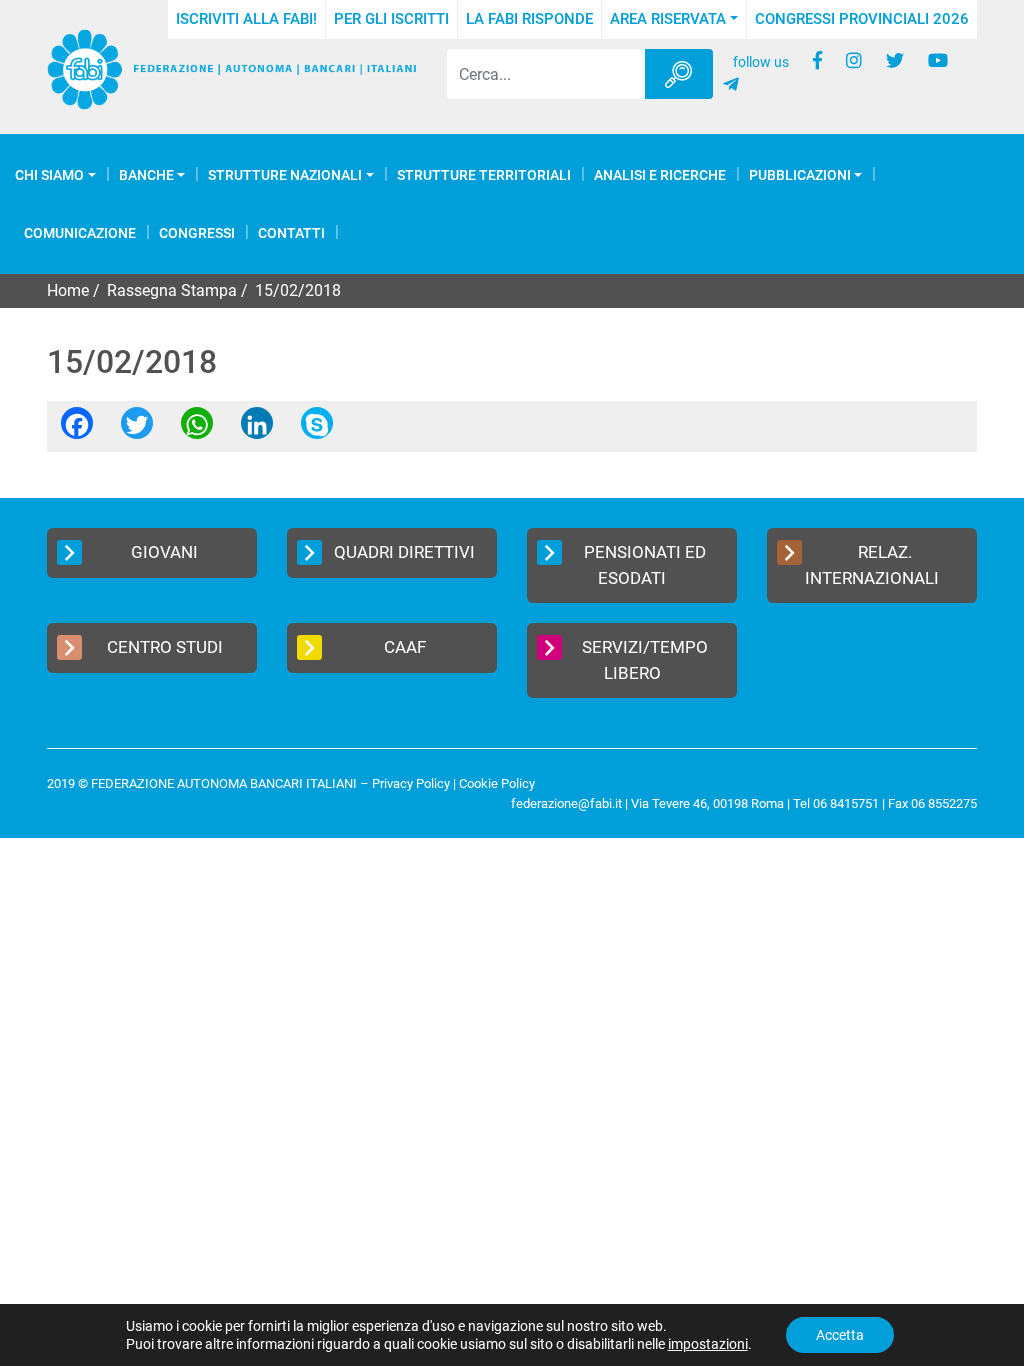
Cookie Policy (497, 783)
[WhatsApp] (197, 429)
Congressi (197, 233)
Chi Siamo (49, 175)
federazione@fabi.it (566, 803)
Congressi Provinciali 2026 (862, 19)
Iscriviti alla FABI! (246, 19)
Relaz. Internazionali (872, 565)
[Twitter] (137, 429)
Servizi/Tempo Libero (645, 660)
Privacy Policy (411, 783)
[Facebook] (77, 429)
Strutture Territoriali (484, 175)
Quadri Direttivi (404, 552)
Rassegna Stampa (172, 290)
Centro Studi (165, 647)
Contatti (291, 233)
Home (68, 290)
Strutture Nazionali (285, 175)
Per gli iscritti (391, 19)
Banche (146, 175)
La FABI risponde (529, 19)
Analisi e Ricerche (660, 175)
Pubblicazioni (800, 175)
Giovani (164, 552)
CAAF (405, 647)
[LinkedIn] (257, 429)
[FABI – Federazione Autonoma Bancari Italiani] (232, 70)
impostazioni (708, 1344)
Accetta (840, 1335)
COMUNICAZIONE (80, 233)
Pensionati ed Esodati (645, 565)
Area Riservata (668, 19)
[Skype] (317, 429)
